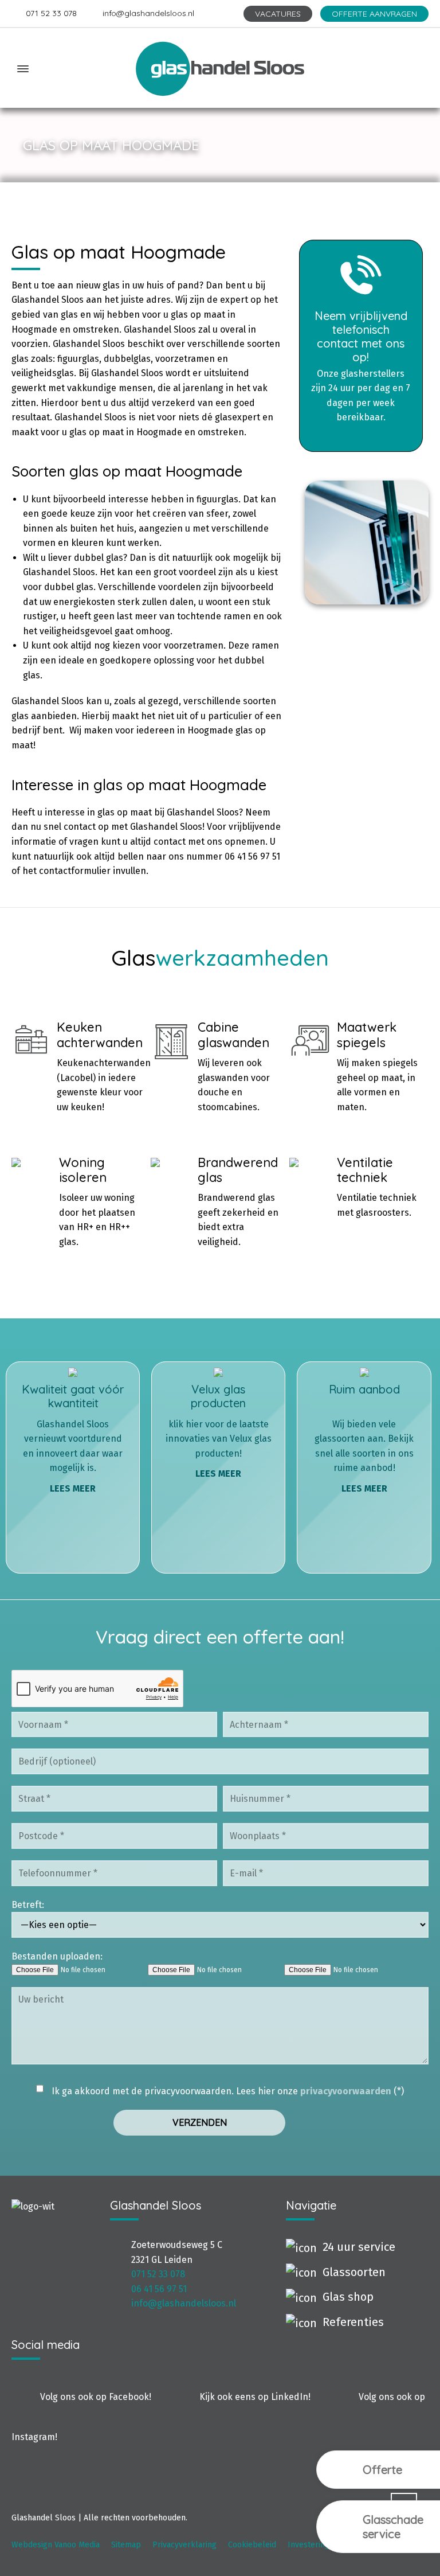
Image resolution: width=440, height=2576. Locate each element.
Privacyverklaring (184, 2545)
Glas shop (348, 2297)
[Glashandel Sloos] (220, 69)
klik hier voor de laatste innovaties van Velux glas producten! (219, 1431)
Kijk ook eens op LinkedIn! (255, 2397)
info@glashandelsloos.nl (148, 13)
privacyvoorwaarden (346, 2091)
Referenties (353, 2322)
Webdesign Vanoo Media (56, 2545)
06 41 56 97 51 (159, 2289)
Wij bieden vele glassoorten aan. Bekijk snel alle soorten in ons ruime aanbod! (364, 1438)
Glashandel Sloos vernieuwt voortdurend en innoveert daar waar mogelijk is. (73, 1438)
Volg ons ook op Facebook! (96, 2397)
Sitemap (126, 2545)
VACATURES (278, 14)
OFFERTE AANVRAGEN (374, 14)
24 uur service (359, 2247)
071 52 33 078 (51, 13)
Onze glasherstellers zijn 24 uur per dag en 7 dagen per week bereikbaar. (361, 366)
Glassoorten (354, 2272)
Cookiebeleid (252, 2545)
